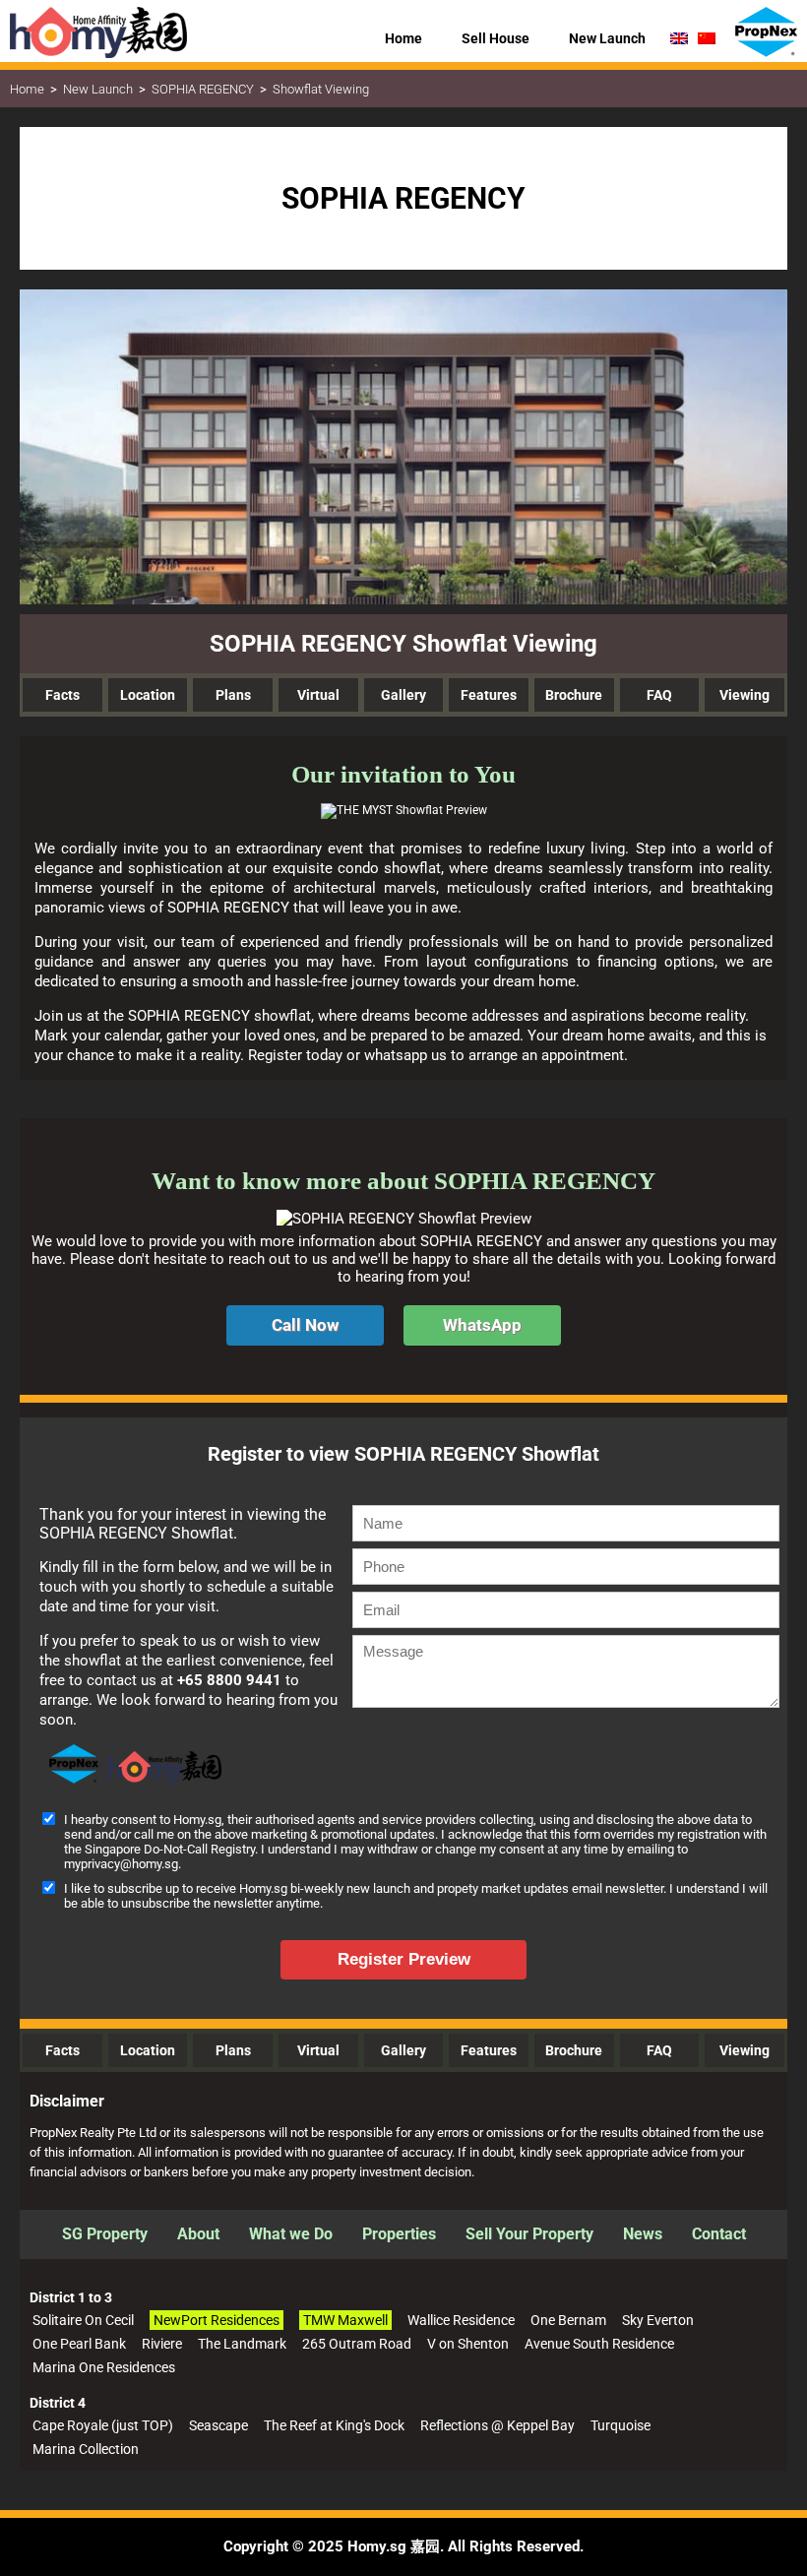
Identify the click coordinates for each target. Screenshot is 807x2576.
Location (148, 695)
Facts (62, 695)
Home (27, 89)
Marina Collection (86, 2449)
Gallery (403, 695)
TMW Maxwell (345, 2320)
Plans (233, 695)
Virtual (318, 695)
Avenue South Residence (599, 2344)
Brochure (574, 695)
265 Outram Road (357, 2344)
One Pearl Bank (79, 2344)
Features (489, 695)
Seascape (218, 2425)
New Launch (98, 89)
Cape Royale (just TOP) (103, 2425)
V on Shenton (468, 2344)
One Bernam (568, 2320)
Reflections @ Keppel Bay (497, 2425)
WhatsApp (482, 1325)
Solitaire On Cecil (83, 2320)
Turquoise (621, 2425)
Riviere (162, 2344)
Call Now (305, 1325)
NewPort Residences (217, 2320)
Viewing (745, 695)
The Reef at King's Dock (334, 2425)
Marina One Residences (104, 2367)
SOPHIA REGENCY (203, 89)
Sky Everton (658, 2320)
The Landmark (242, 2344)
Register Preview (404, 1959)
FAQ (659, 695)
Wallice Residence (461, 2320)
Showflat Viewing (321, 89)
